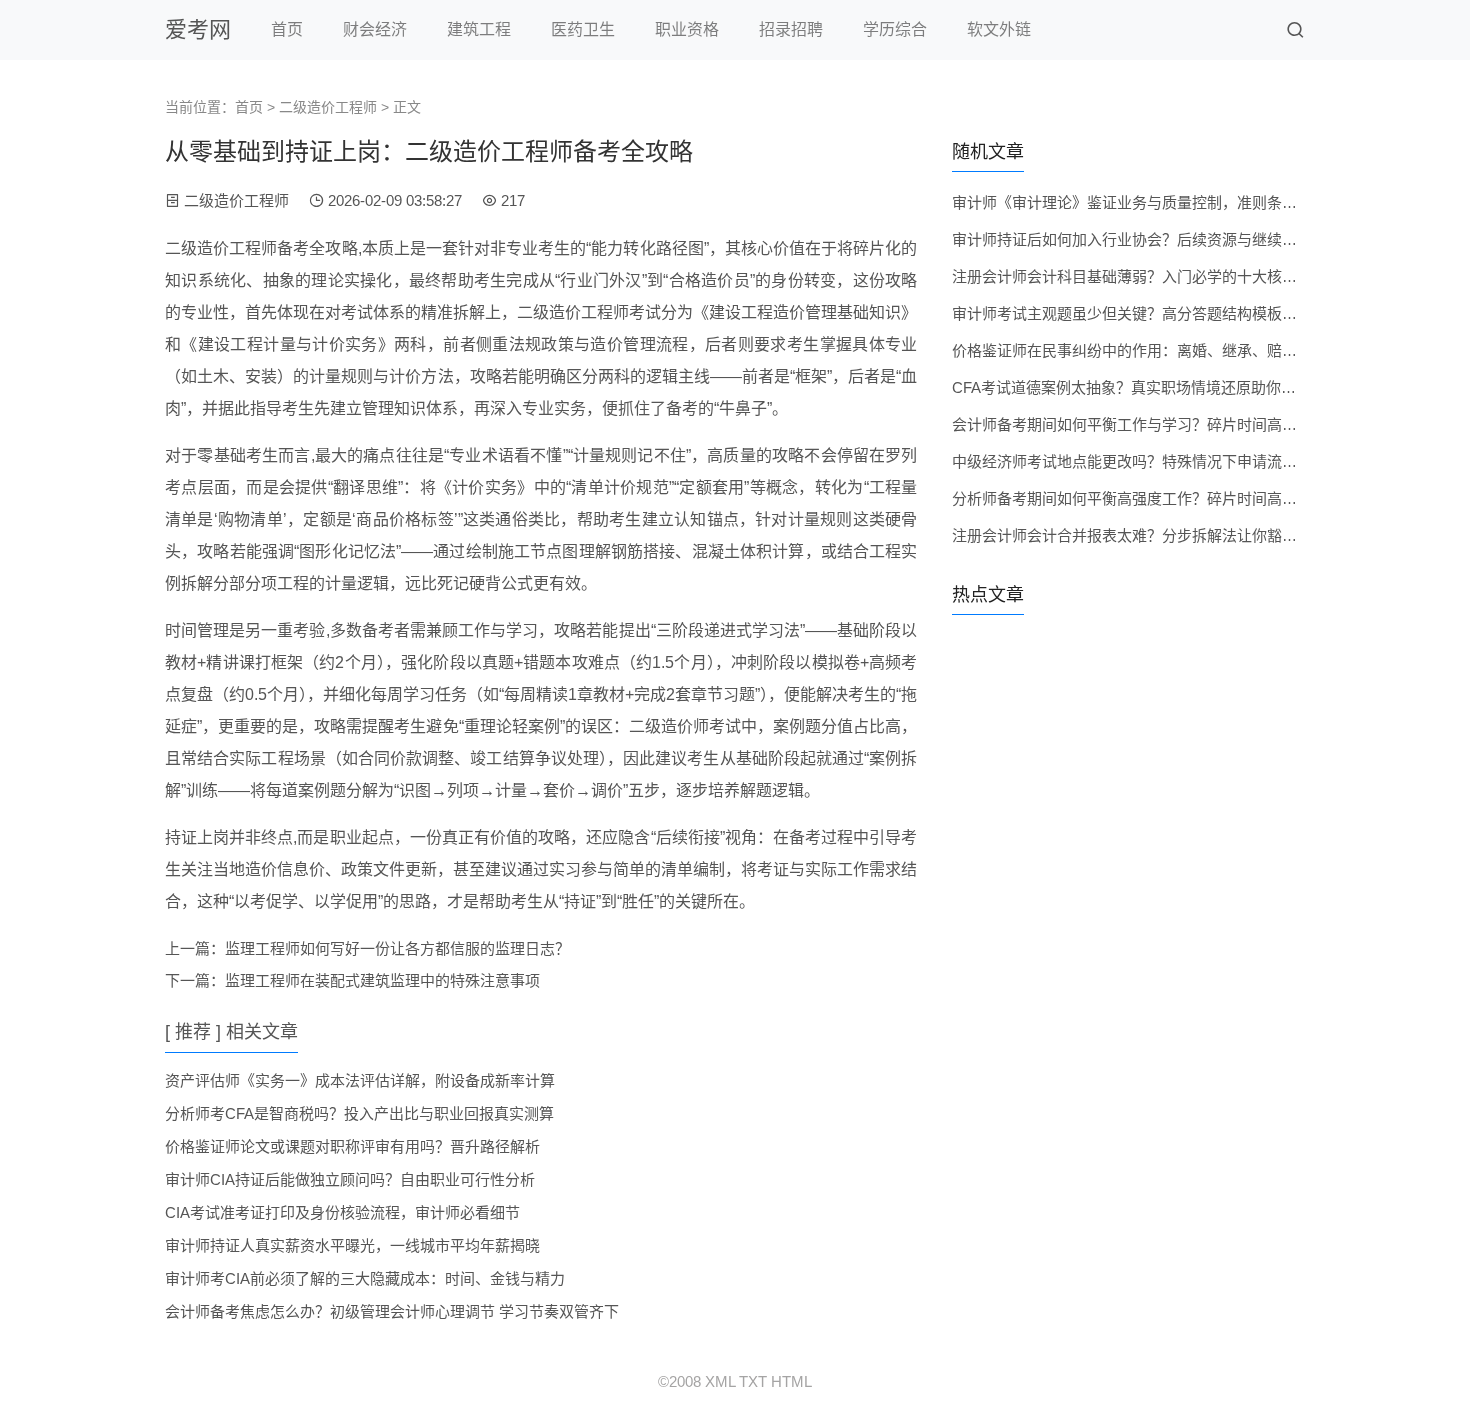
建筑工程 (479, 29)
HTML (791, 1381)
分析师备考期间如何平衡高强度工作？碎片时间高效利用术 (1147, 498)
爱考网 (198, 29)
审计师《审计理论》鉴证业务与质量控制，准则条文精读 (1139, 202)
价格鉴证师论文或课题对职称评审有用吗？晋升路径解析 (352, 1146)
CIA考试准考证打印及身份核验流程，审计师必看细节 (342, 1212)
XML (720, 1381)
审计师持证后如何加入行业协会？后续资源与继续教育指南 (1147, 239)
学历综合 (895, 29)
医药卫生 (583, 29)
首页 (287, 29)
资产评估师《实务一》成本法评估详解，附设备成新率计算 (360, 1080)
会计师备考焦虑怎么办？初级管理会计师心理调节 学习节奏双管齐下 (392, 1311)
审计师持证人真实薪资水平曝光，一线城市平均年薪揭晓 (352, 1245)
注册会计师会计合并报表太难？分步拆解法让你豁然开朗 (1139, 535)
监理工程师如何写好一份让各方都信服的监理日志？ (397, 948)
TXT (753, 1381)
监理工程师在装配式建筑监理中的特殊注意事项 (382, 980)
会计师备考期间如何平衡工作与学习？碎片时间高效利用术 (1147, 424)
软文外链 (999, 29)
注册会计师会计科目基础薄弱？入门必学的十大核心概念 (1139, 276)
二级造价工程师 (328, 107)
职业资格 (687, 29)
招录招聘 (791, 29)
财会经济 (375, 29)
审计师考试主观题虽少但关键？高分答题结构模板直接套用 (1147, 313)
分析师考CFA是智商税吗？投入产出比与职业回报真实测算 (359, 1113)
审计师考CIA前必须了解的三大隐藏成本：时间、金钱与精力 (365, 1278)
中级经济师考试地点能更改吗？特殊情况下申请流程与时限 (1147, 461)
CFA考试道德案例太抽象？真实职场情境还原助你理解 (1131, 387)
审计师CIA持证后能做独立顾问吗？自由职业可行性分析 (350, 1179)
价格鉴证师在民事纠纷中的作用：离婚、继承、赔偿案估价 (1147, 350)
